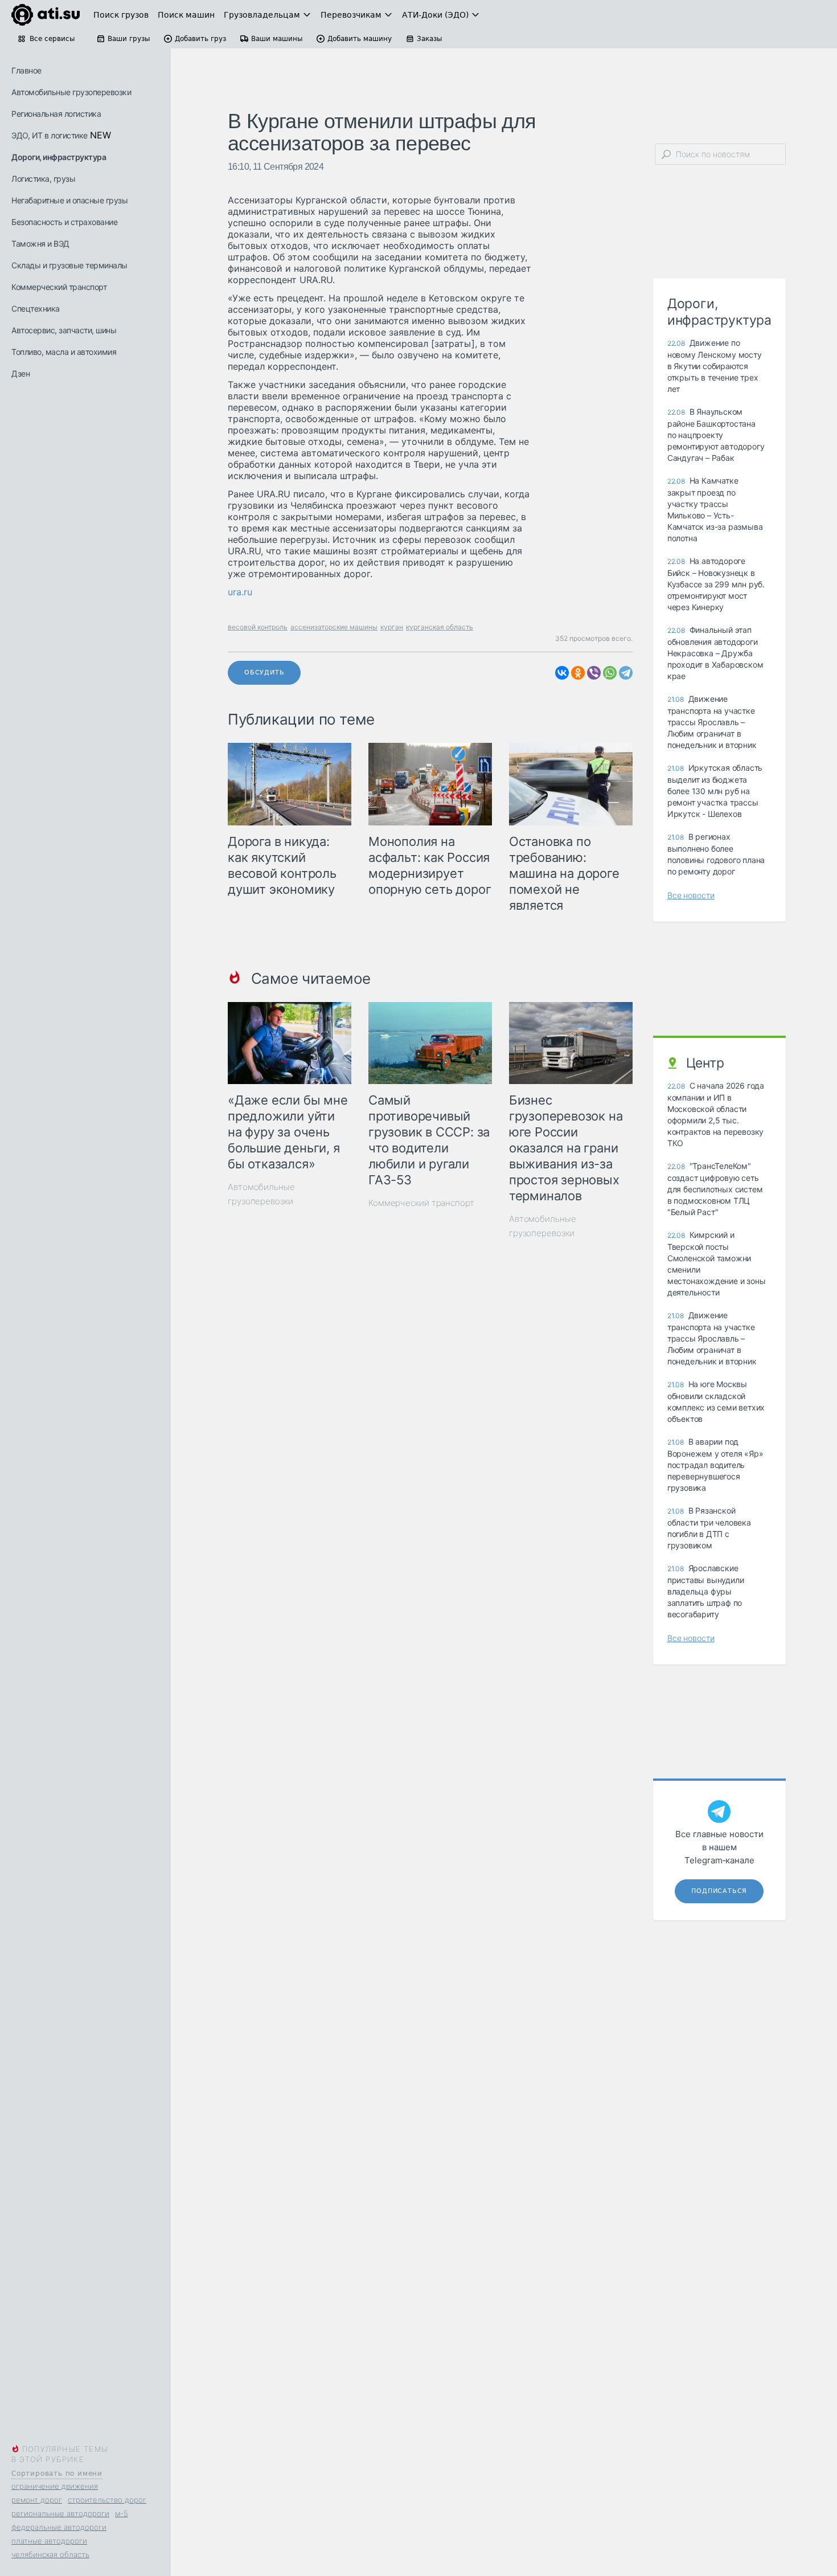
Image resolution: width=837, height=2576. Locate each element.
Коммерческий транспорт (59, 287)
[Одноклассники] (578, 673)
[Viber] (594, 673)
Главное (26, 70)
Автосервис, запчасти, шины (64, 330)
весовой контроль (258, 627)
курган (392, 627)
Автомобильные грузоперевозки (71, 92)
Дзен (20, 373)
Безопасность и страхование (64, 222)
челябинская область (50, 2554)
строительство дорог (107, 2500)
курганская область (440, 627)
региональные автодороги (60, 2513)
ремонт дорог (37, 2500)
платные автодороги (49, 2541)
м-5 (122, 2513)
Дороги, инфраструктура (59, 157)
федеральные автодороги (59, 2527)
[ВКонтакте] (562, 673)
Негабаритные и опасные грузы (69, 200)
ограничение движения (55, 2486)
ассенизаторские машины (334, 627)
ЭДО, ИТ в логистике (50, 135)
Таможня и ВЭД (40, 244)
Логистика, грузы (43, 179)
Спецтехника (36, 308)
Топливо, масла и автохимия (64, 352)
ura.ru (240, 592)
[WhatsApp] (610, 673)
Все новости (691, 895)
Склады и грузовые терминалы (69, 265)
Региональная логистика (56, 114)
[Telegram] (626, 673)
